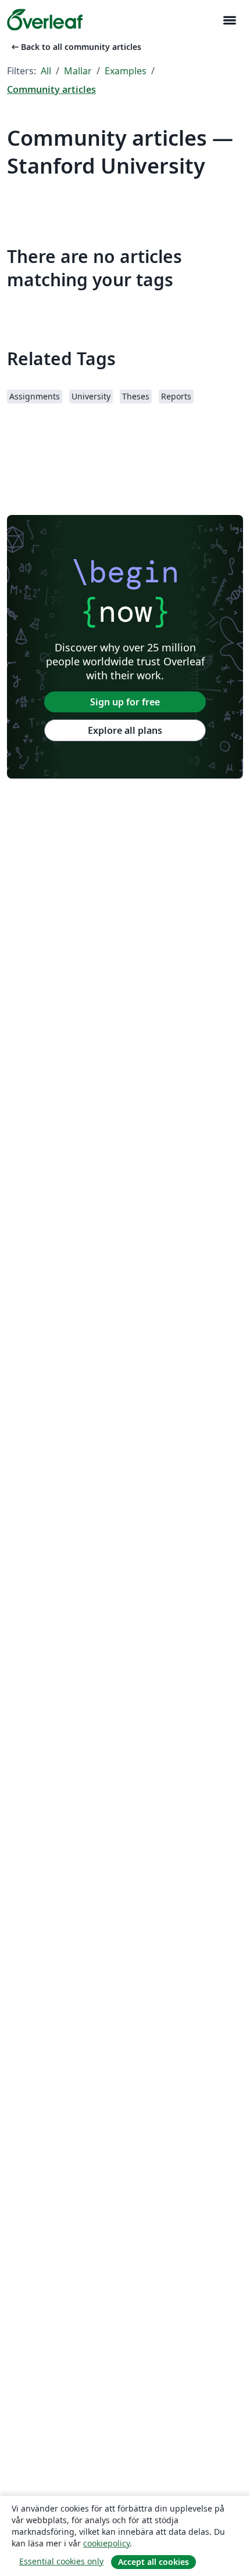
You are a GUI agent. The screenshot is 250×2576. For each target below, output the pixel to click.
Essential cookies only (61, 2561)
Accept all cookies (153, 2562)
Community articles (51, 89)
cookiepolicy (106, 2543)
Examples (126, 71)
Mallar (78, 71)
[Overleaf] (45, 20)
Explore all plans (125, 730)
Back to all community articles (75, 47)
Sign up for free (125, 702)
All (46, 71)
